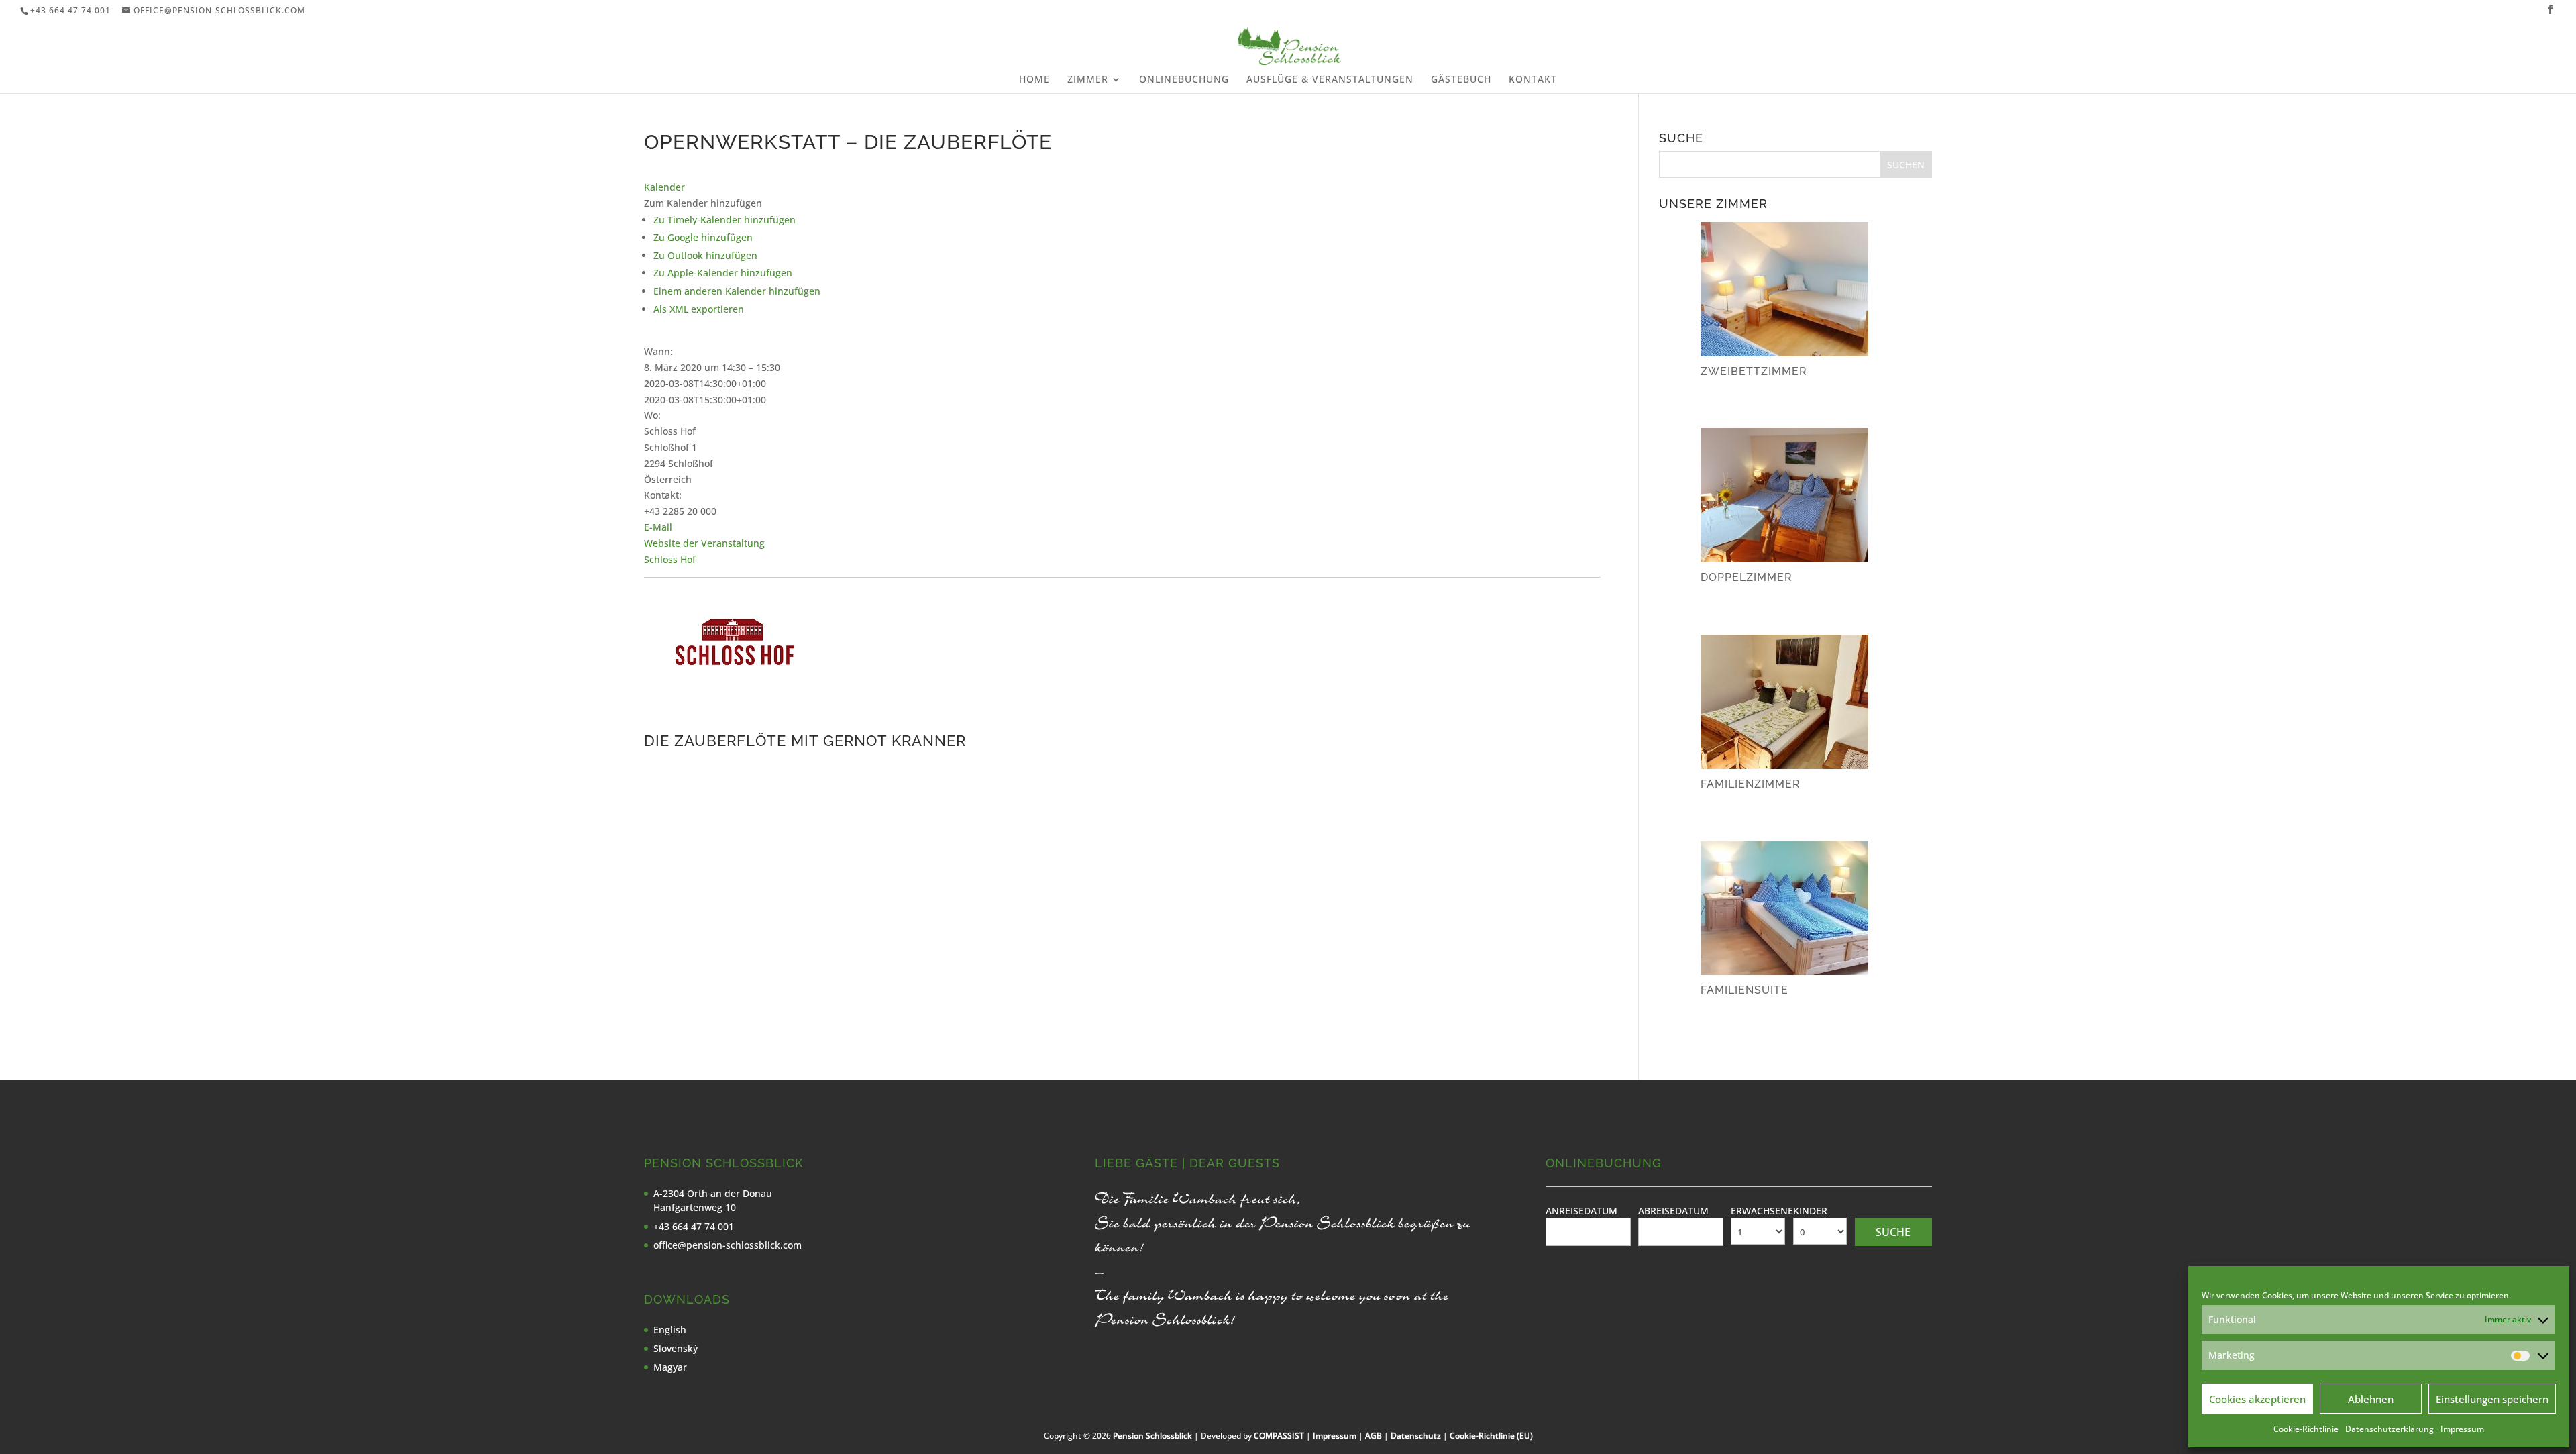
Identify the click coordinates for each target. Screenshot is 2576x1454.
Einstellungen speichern (2492, 1399)
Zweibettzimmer (1754, 371)
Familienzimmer (1751, 784)
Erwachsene (1762, 1211)
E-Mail (658, 527)
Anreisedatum (1581, 1211)
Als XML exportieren (699, 309)
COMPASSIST (1279, 1436)
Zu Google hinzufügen (703, 237)
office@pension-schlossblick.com (728, 1245)
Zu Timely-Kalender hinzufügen (724, 220)
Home (1034, 80)
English (670, 1330)
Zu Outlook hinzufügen (705, 255)
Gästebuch (1461, 80)
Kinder (1810, 1211)
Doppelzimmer (1747, 577)
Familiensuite (1745, 990)
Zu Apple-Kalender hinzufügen (723, 273)
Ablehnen (2371, 1399)
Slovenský (676, 1348)
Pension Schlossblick (1152, 1436)
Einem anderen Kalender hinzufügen (737, 291)
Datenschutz (1416, 1436)
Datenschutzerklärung (2390, 1429)
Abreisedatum (1673, 1211)
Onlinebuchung (1184, 80)
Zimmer (1088, 80)
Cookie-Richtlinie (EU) (1491, 1436)
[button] (703, 203)
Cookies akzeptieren (2257, 1399)
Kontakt (1533, 80)
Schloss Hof (670, 559)
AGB (1374, 1436)
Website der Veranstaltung (704, 543)
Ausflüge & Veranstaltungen (1330, 80)
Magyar (670, 1367)
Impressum (2462, 1429)
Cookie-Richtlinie (2306, 1429)
